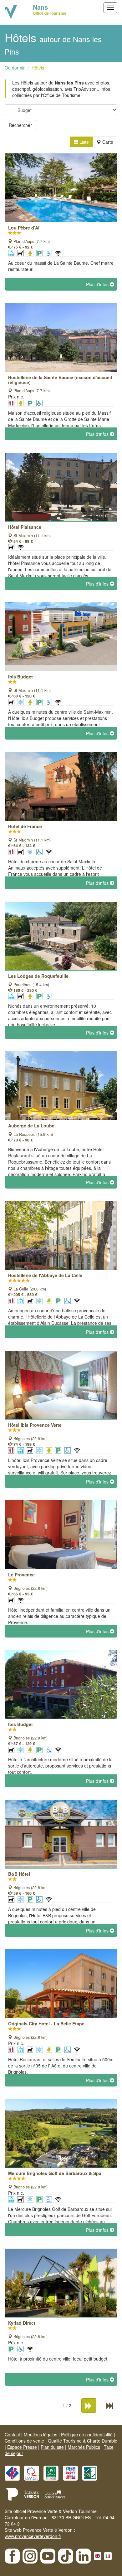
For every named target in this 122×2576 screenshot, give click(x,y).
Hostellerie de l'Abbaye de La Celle (45, 1275)
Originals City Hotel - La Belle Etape (46, 2024)
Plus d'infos (98, 284)
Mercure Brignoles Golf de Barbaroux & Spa (55, 2173)
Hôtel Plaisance (25, 527)
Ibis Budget (20, 677)
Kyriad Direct (22, 2323)
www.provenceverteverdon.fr (33, 2536)
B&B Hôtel (19, 1874)
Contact (12, 2434)
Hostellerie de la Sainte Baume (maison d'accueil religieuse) (60, 380)
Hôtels (38, 68)
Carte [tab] (107, 142)
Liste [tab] (84, 142)
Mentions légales (41, 2434)
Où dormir (15, 68)
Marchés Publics (84, 2447)
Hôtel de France (25, 826)
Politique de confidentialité (87, 2434)
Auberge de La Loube (31, 1126)
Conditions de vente (24, 2441)
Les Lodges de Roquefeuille (38, 976)
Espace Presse (22, 2447)
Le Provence (21, 1575)
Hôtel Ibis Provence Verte (35, 1425)
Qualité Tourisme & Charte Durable (83, 2441)
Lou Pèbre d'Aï (24, 228)
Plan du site (52, 2447)
